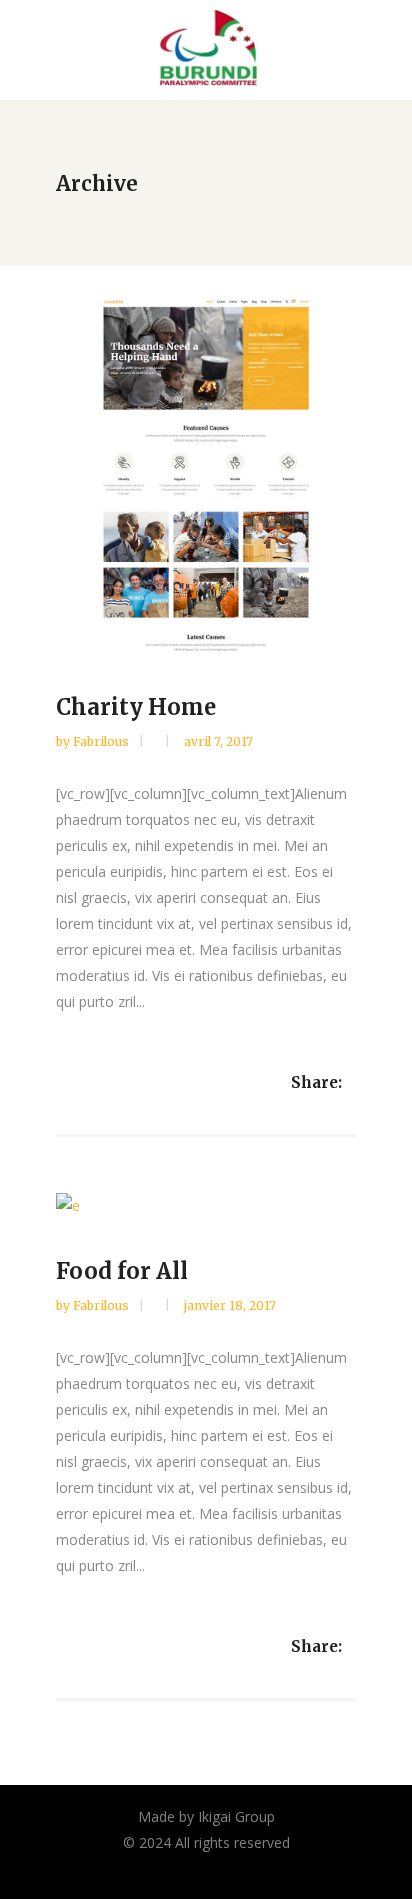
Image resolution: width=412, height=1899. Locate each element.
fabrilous (102, 741)
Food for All (122, 1271)
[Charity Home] (206, 475)
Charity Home (136, 707)
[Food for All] (206, 1204)
